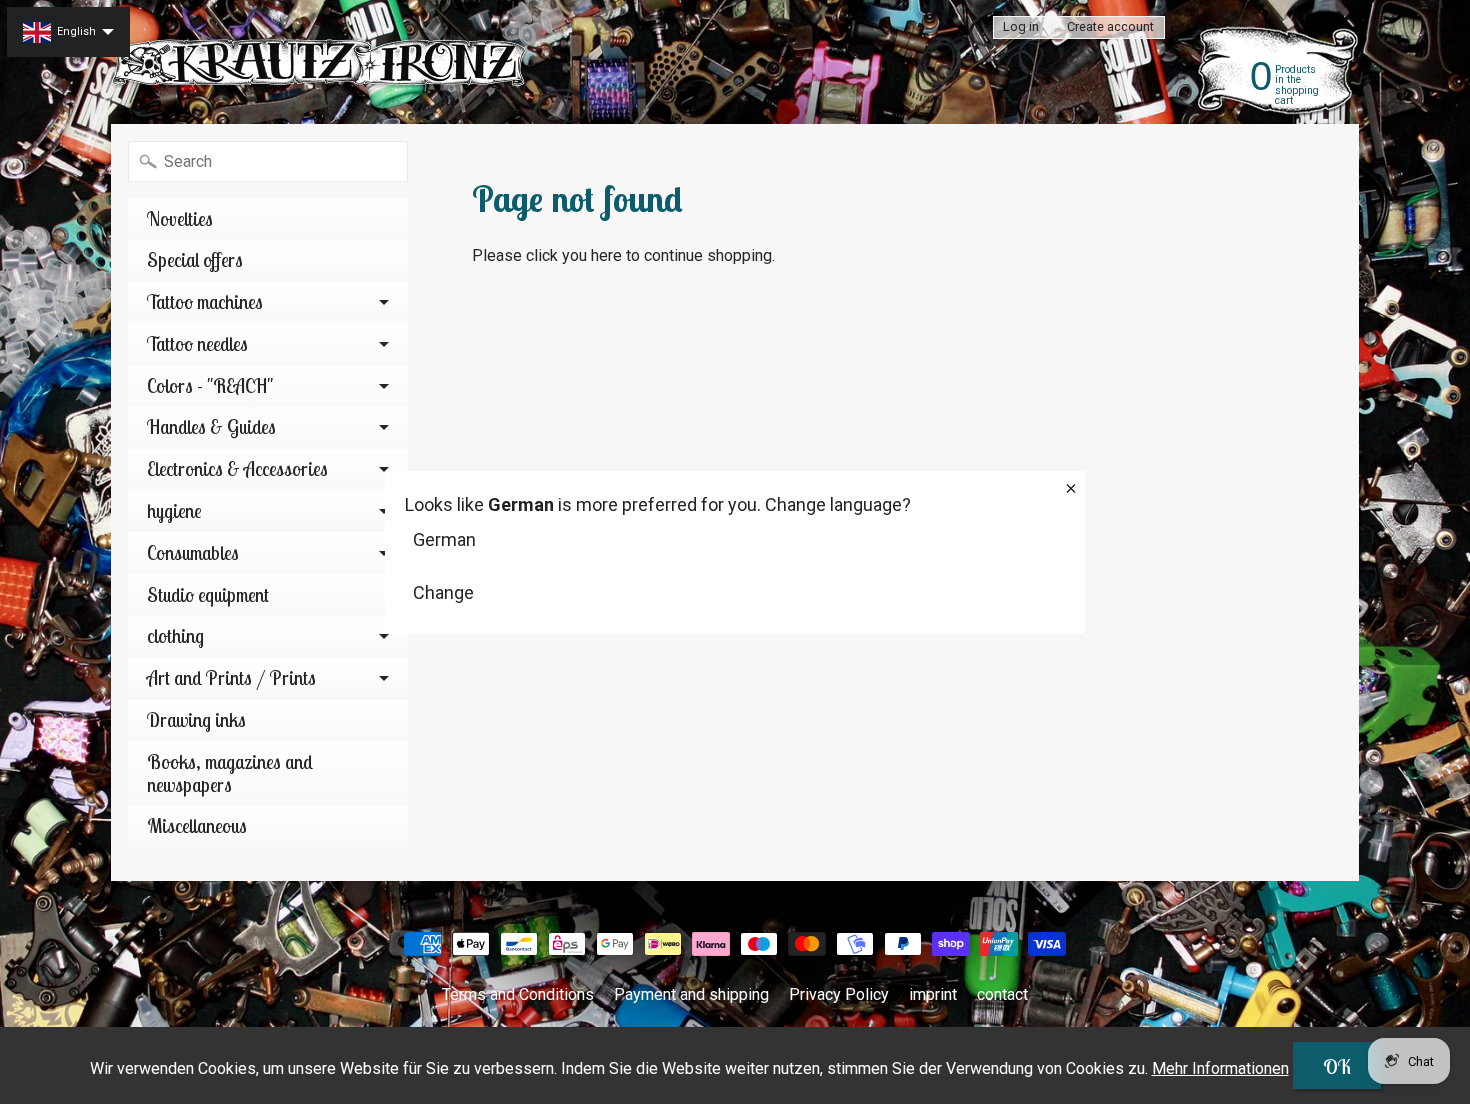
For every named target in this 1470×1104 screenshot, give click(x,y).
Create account (1110, 27)
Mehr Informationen (1220, 1068)
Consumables (193, 553)
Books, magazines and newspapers (230, 773)
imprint (933, 994)
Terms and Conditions (518, 994)
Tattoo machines (205, 302)
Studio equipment (208, 595)
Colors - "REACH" (210, 386)
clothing (175, 636)
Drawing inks (196, 720)
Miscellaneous (197, 826)
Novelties (180, 219)
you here (592, 255)
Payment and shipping (691, 994)
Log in (1021, 27)
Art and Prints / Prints (231, 678)
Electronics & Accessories (237, 469)
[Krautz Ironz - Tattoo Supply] (321, 62)
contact (1002, 994)
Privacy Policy (839, 994)
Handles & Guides (211, 427)
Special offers (195, 260)
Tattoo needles (197, 344)
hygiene (174, 511)
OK (1337, 1066)
